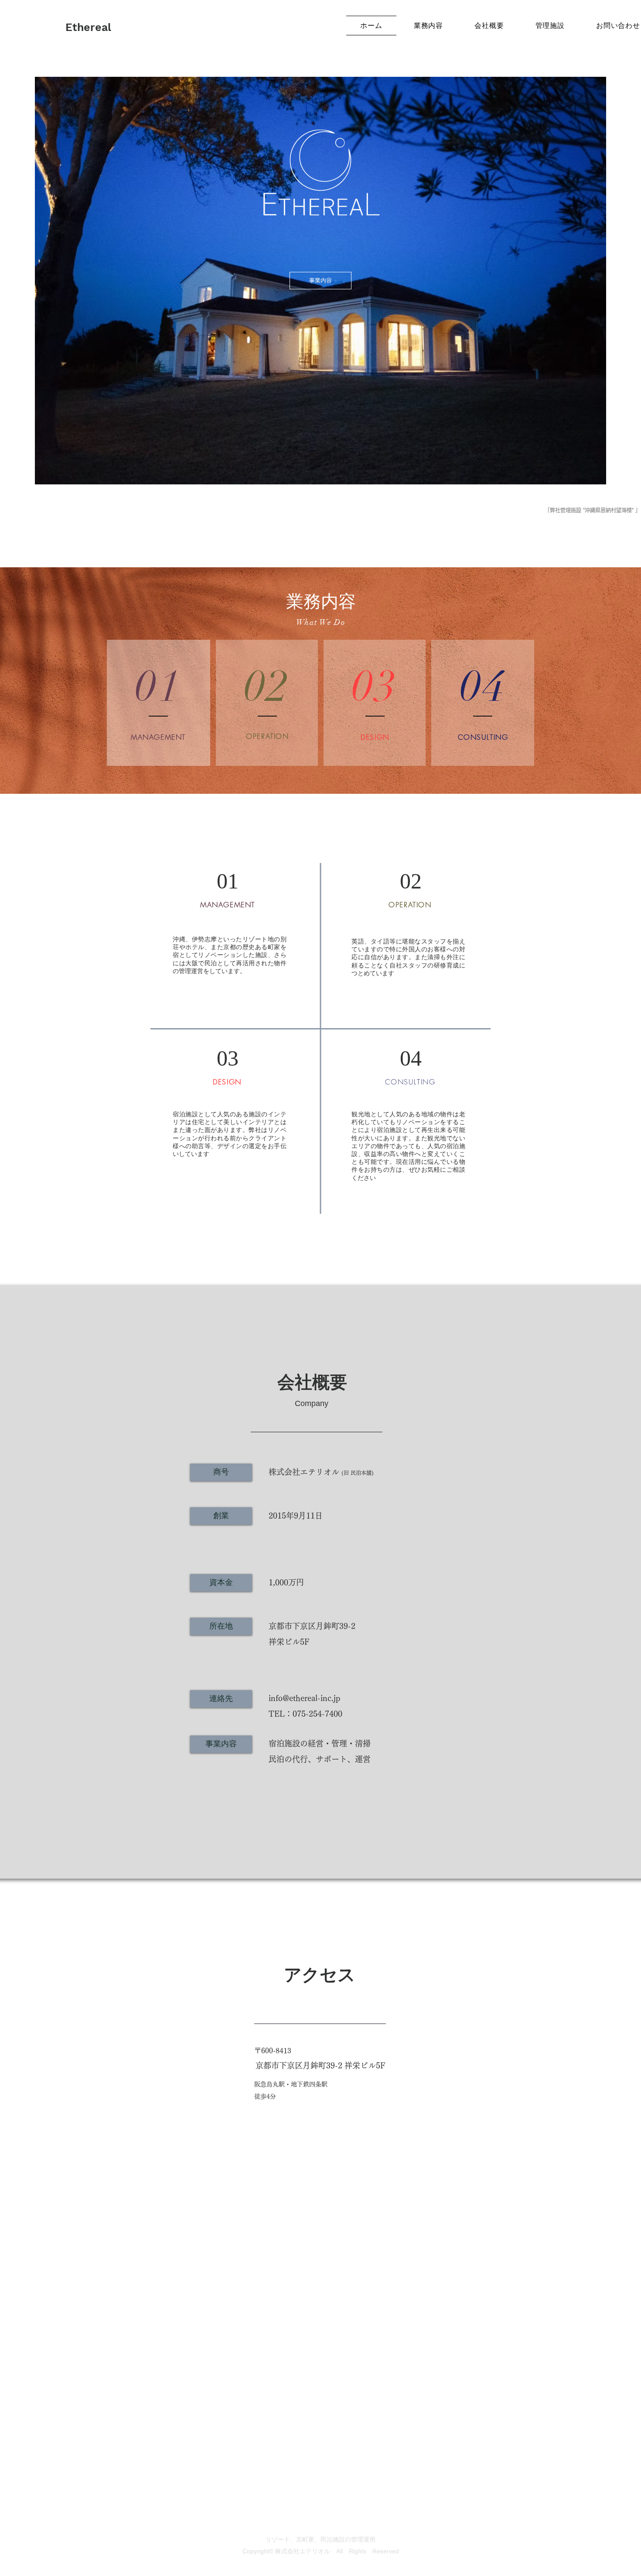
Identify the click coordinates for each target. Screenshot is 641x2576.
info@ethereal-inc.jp (304, 1698)
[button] (221, 1472)
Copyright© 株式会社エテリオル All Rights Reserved (321, 2551)
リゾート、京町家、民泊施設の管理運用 (320, 2539)
